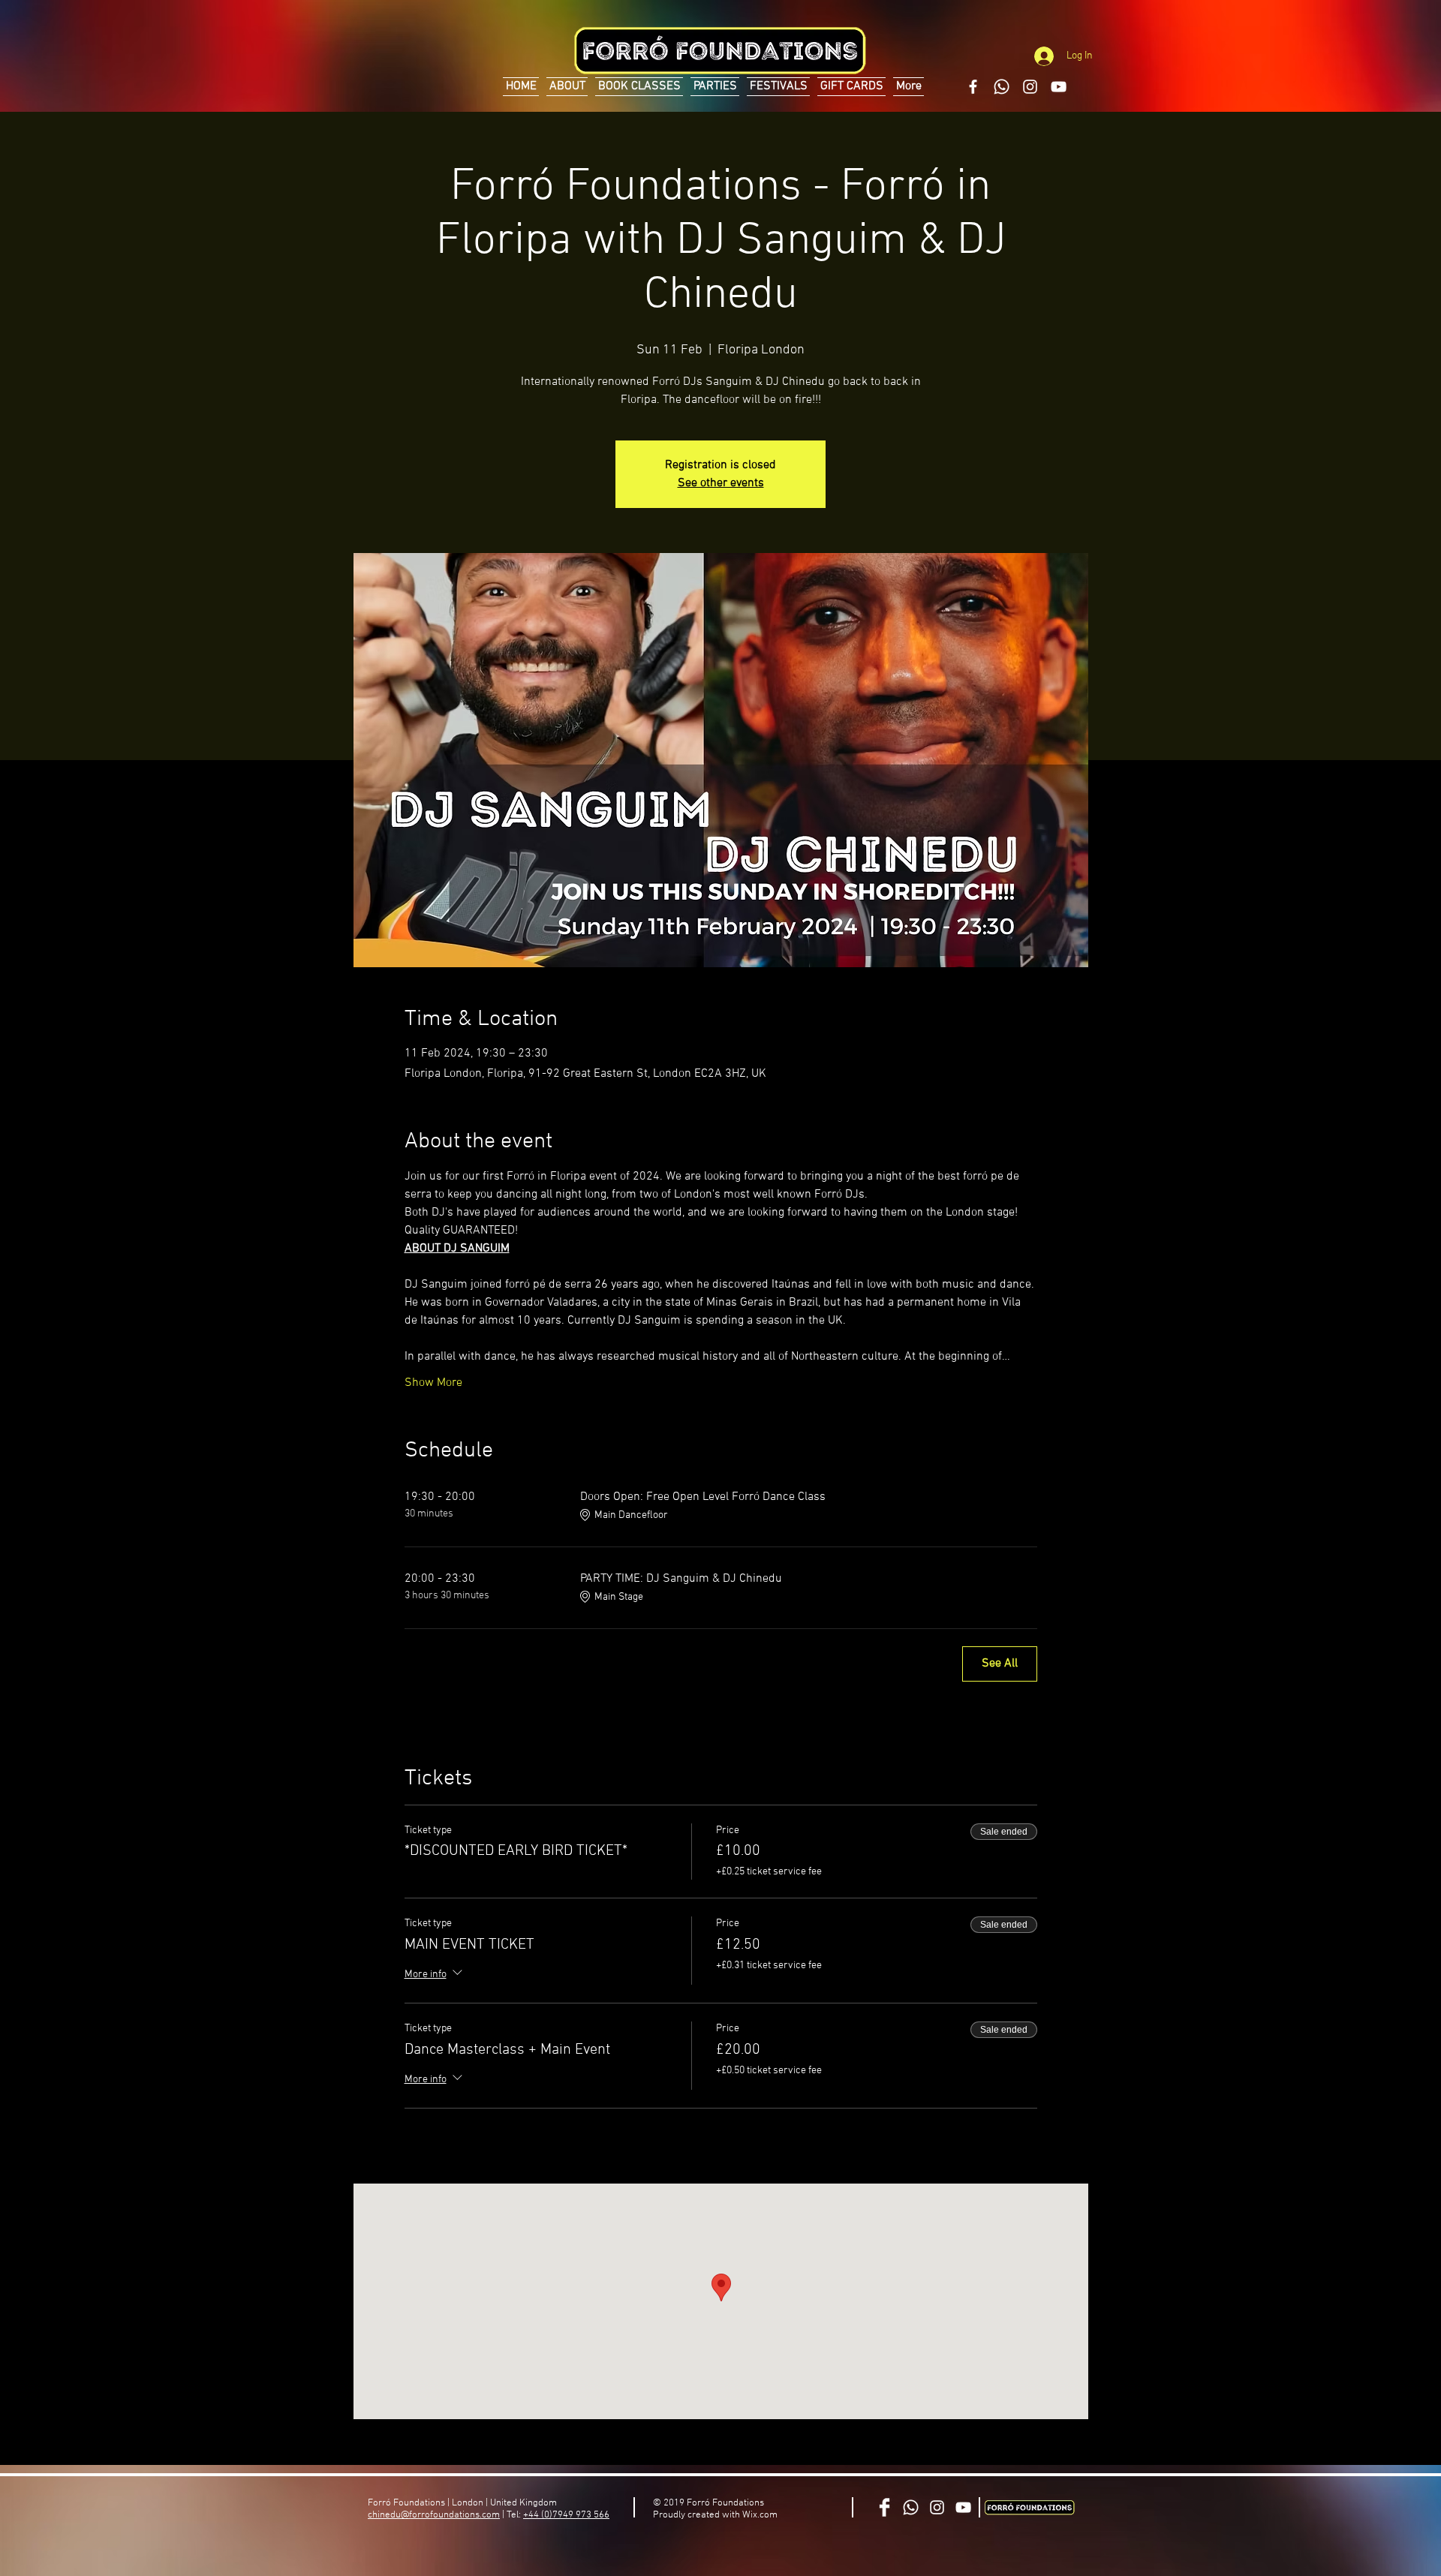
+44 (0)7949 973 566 (566, 2515)
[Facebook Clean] (884, 2507)
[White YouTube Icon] (1059, 87)
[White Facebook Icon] (973, 87)
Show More (433, 1383)
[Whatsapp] (1002, 87)
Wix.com (760, 2515)
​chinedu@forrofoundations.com (434, 2515)
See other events (721, 483)
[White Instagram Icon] (1030, 87)
